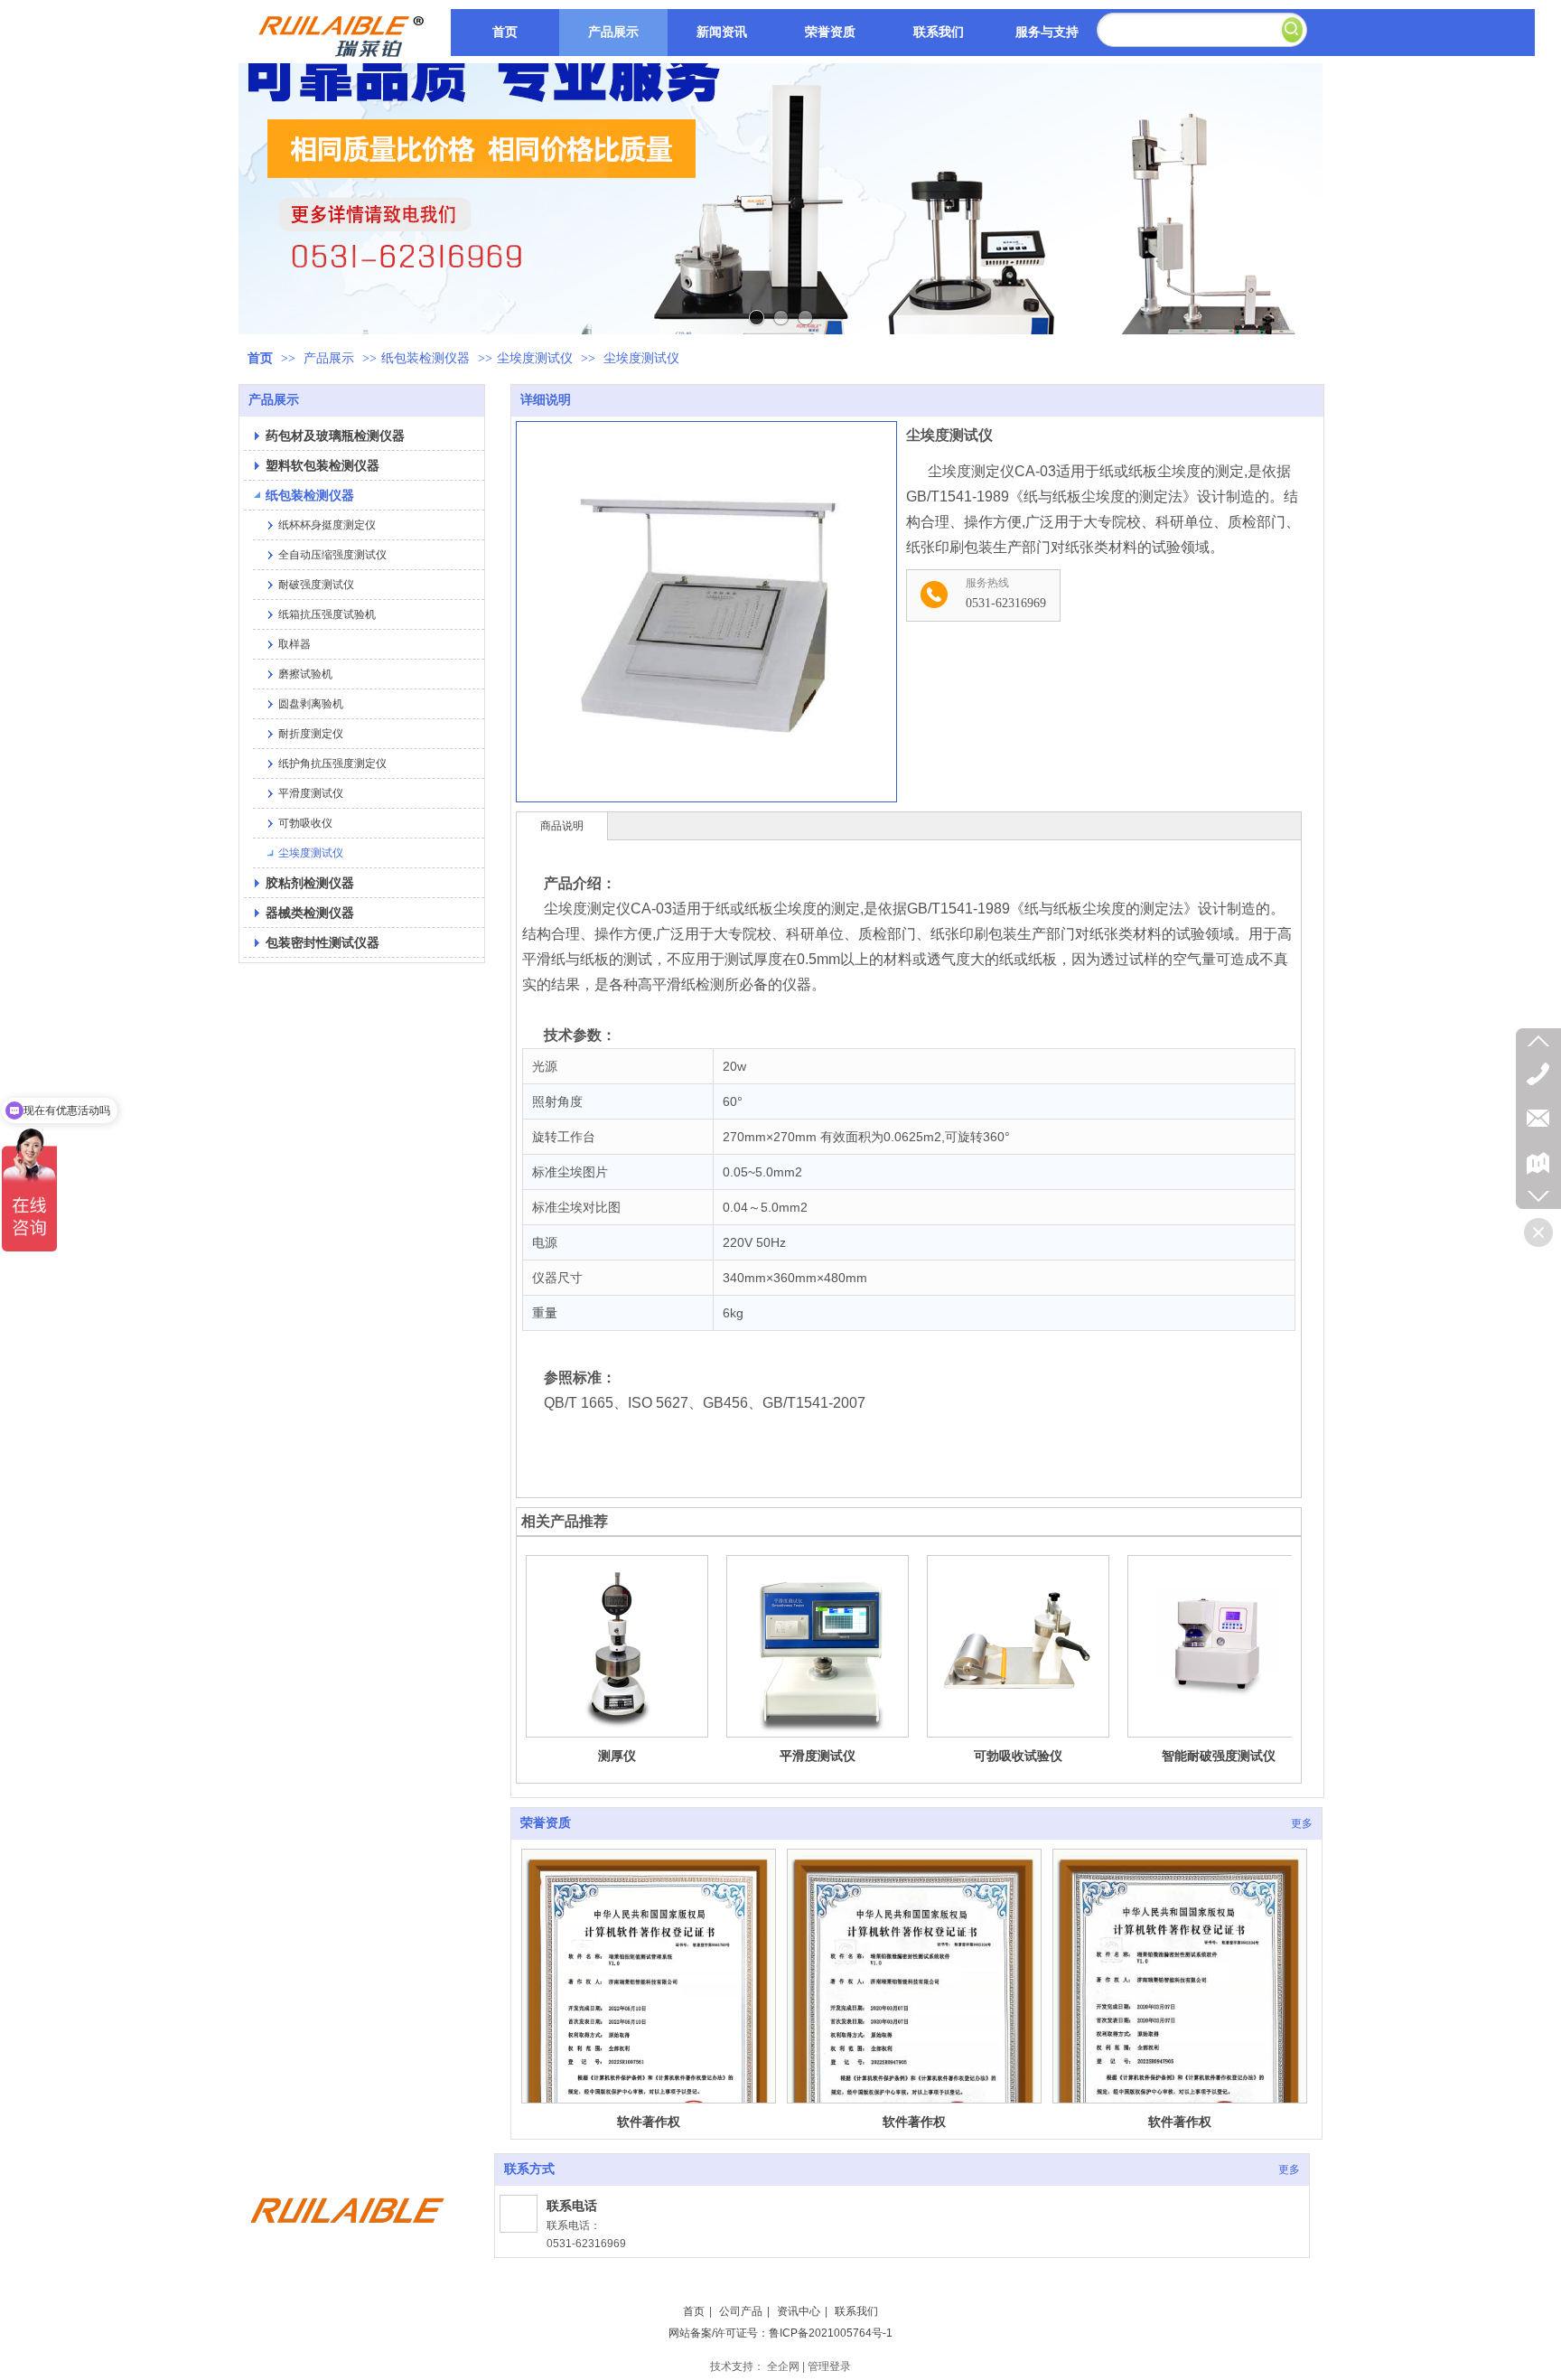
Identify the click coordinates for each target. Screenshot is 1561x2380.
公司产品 (741, 2311)
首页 (260, 358)
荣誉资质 (546, 1823)
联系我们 (856, 2311)
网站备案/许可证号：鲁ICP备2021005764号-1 (780, 2333)
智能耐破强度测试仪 (1219, 1756)
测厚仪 (617, 1756)
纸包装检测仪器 (425, 358)
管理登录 (829, 2366)
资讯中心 (799, 2311)
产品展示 (331, 358)
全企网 (783, 2366)
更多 (1302, 1823)
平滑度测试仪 (818, 1756)
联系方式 (529, 2169)
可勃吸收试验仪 (1018, 1756)
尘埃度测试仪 (535, 358)
